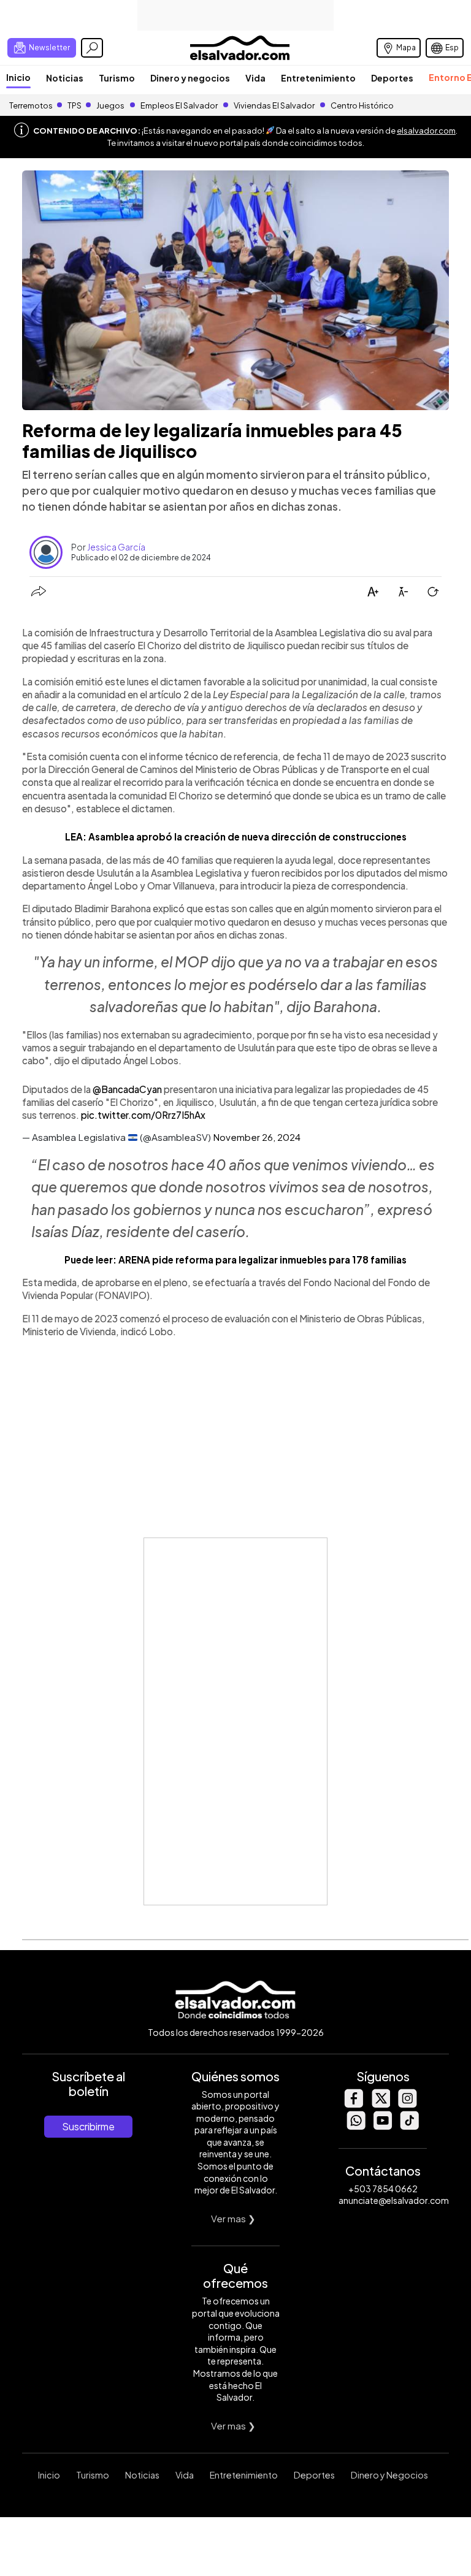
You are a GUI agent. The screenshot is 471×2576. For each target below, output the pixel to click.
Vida (255, 78)
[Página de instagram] (407, 2104)
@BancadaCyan (127, 1089)
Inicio (18, 77)
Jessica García (116, 547)
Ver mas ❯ (233, 2218)
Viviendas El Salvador (274, 105)
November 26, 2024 (257, 1137)
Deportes (392, 78)
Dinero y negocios (190, 78)
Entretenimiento (318, 78)
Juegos (110, 105)
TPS (75, 105)
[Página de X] (380, 2104)
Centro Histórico (362, 105)
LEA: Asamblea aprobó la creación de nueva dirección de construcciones (236, 836)
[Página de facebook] (353, 2104)
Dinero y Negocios (389, 2475)
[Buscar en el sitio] (92, 48)
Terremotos (31, 105)
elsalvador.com (426, 131)
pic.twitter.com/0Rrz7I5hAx (143, 1115)
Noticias (65, 78)
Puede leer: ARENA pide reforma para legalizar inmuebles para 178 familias (235, 1259)
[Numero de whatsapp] (356, 2126)
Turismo (117, 78)
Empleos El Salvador (179, 105)
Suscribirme (88, 2126)
